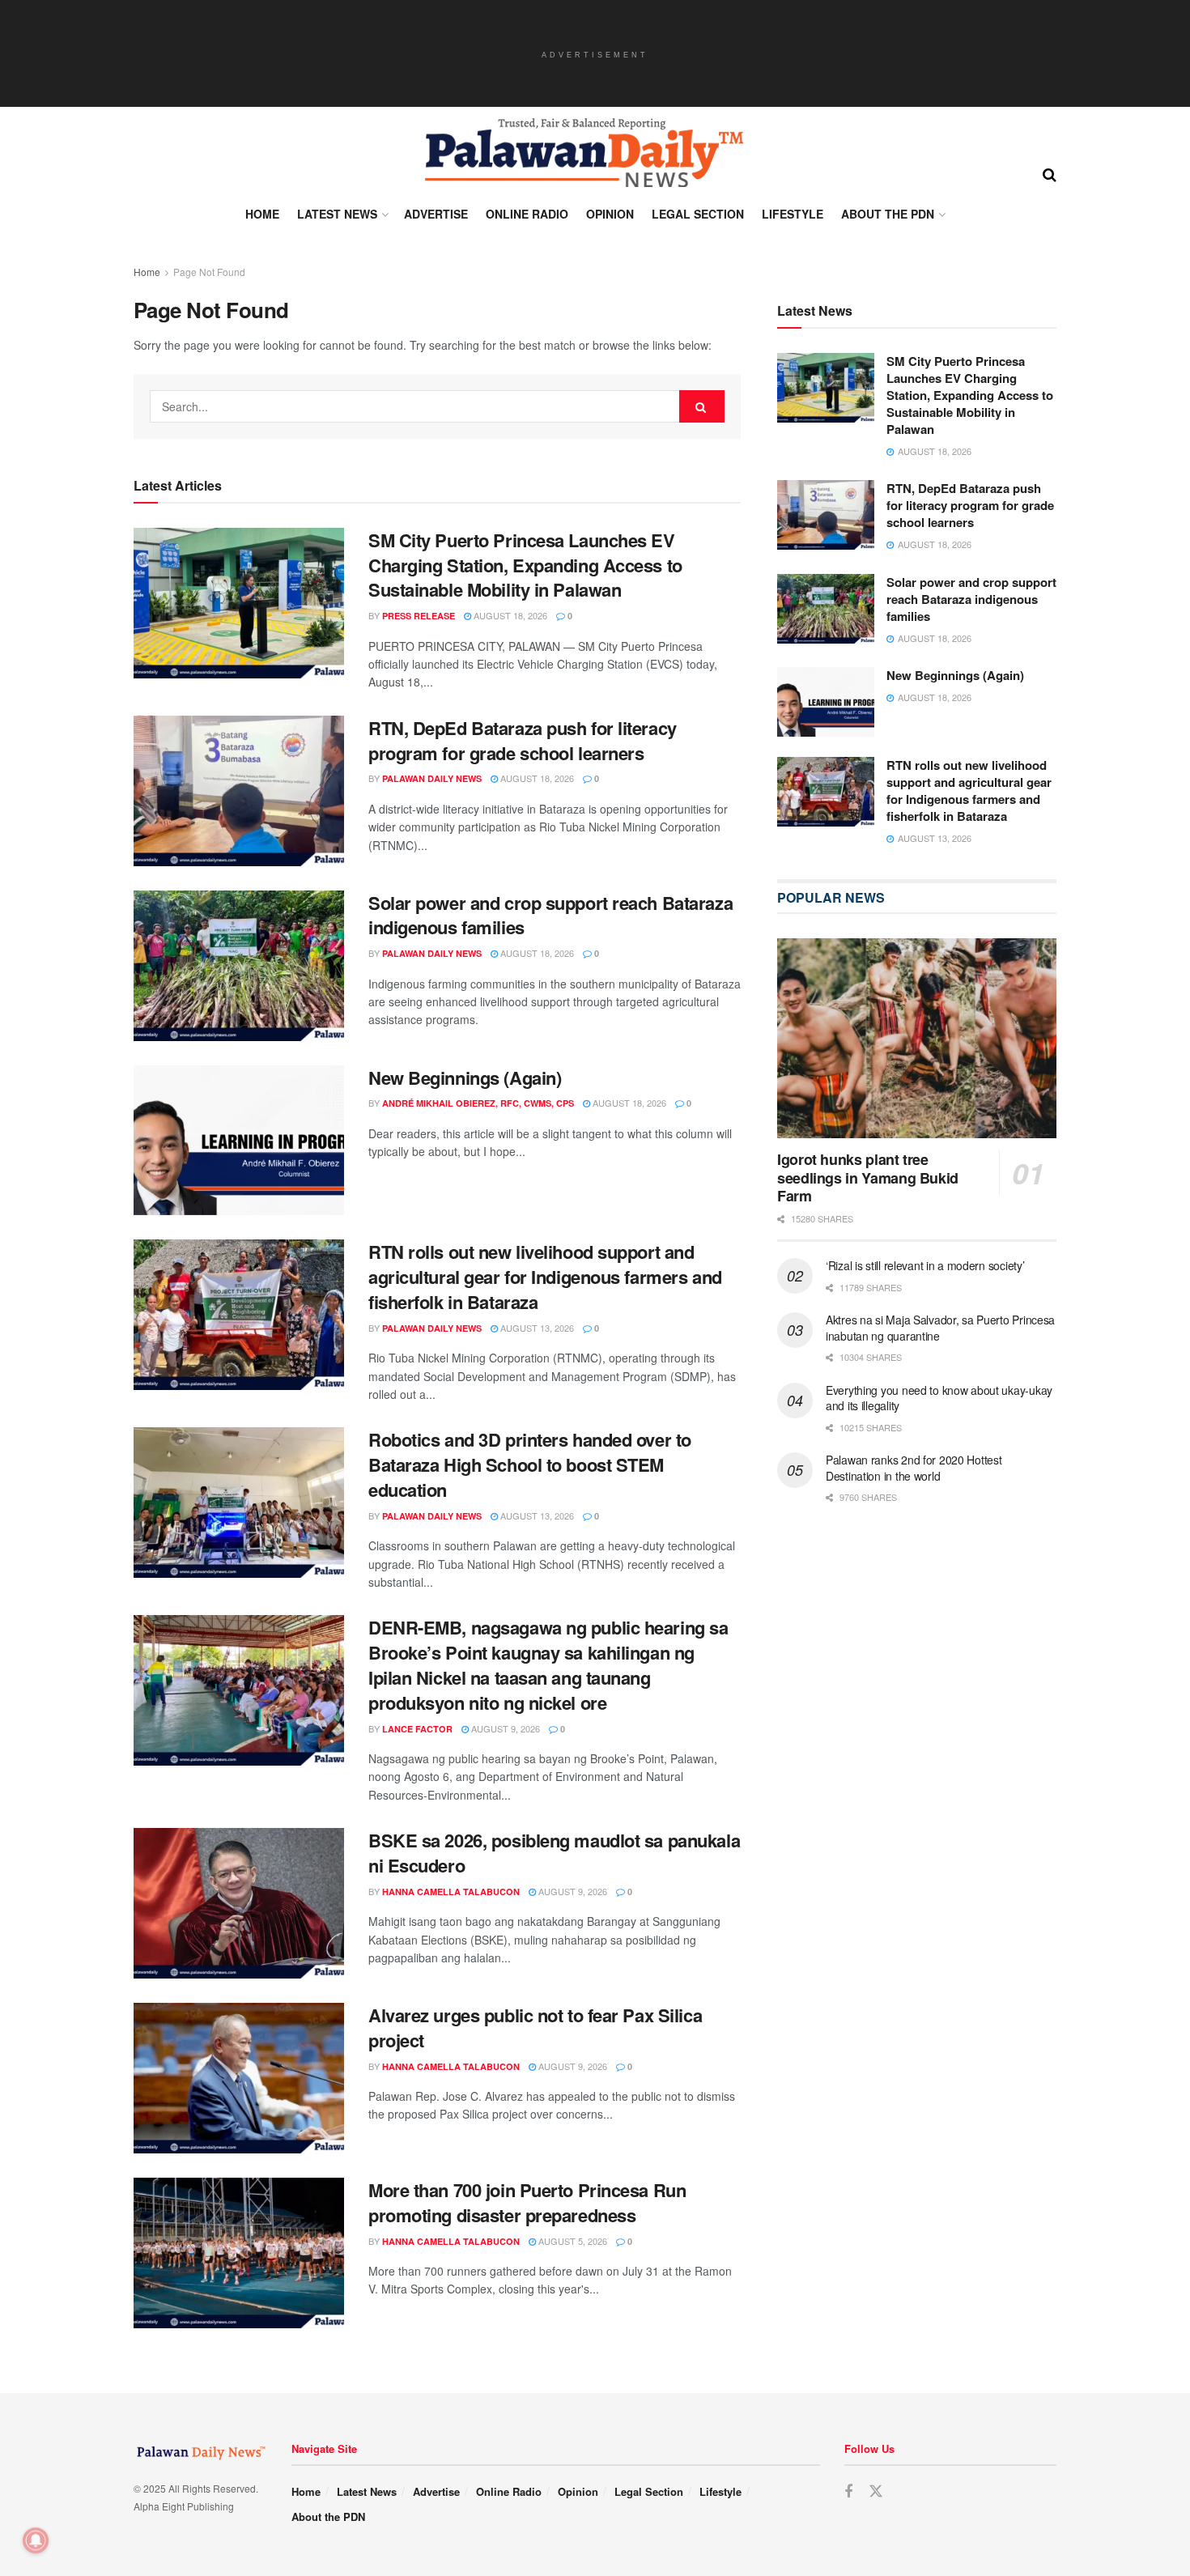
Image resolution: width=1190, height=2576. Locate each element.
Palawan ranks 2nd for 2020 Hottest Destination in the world (914, 1468)
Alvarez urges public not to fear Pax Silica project (535, 2028)
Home (262, 214)
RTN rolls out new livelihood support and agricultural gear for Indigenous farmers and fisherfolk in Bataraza (545, 1277)
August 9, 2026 (504, 1728)
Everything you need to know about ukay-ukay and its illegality (939, 1398)
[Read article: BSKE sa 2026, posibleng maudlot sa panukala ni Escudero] (239, 1903)
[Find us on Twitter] (876, 2491)
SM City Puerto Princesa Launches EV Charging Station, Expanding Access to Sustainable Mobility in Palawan (525, 565)
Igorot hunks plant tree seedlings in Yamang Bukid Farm (868, 1177)
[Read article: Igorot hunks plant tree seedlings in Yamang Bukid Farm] (917, 1038)
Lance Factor (417, 1729)
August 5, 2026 (572, 2241)
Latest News (337, 214)
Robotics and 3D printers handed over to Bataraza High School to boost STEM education (530, 1464)
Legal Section (698, 214)
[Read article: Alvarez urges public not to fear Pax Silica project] (239, 2078)
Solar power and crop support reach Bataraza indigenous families (550, 915)
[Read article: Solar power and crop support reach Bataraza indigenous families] (239, 966)
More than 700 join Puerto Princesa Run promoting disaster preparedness (527, 2202)
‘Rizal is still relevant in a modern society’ (925, 1265)
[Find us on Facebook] (848, 2492)
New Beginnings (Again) (465, 1078)
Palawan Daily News (432, 778)
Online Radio (527, 214)
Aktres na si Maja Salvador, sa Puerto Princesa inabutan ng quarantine (940, 1328)
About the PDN (888, 214)
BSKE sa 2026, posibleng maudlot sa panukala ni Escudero (554, 1853)
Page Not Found (209, 272)
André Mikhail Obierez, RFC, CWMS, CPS (478, 1103)
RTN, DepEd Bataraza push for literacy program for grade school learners (523, 740)
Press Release (419, 616)
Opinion (610, 214)
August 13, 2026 (536, 1328)
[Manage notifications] (36, 2540)
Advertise (436, 214)
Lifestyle (793, 214)
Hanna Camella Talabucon (451, 1892)
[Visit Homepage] (583, 153)
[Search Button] (1050, 173)
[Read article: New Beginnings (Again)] (239, 1141)
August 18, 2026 (509, 615)
